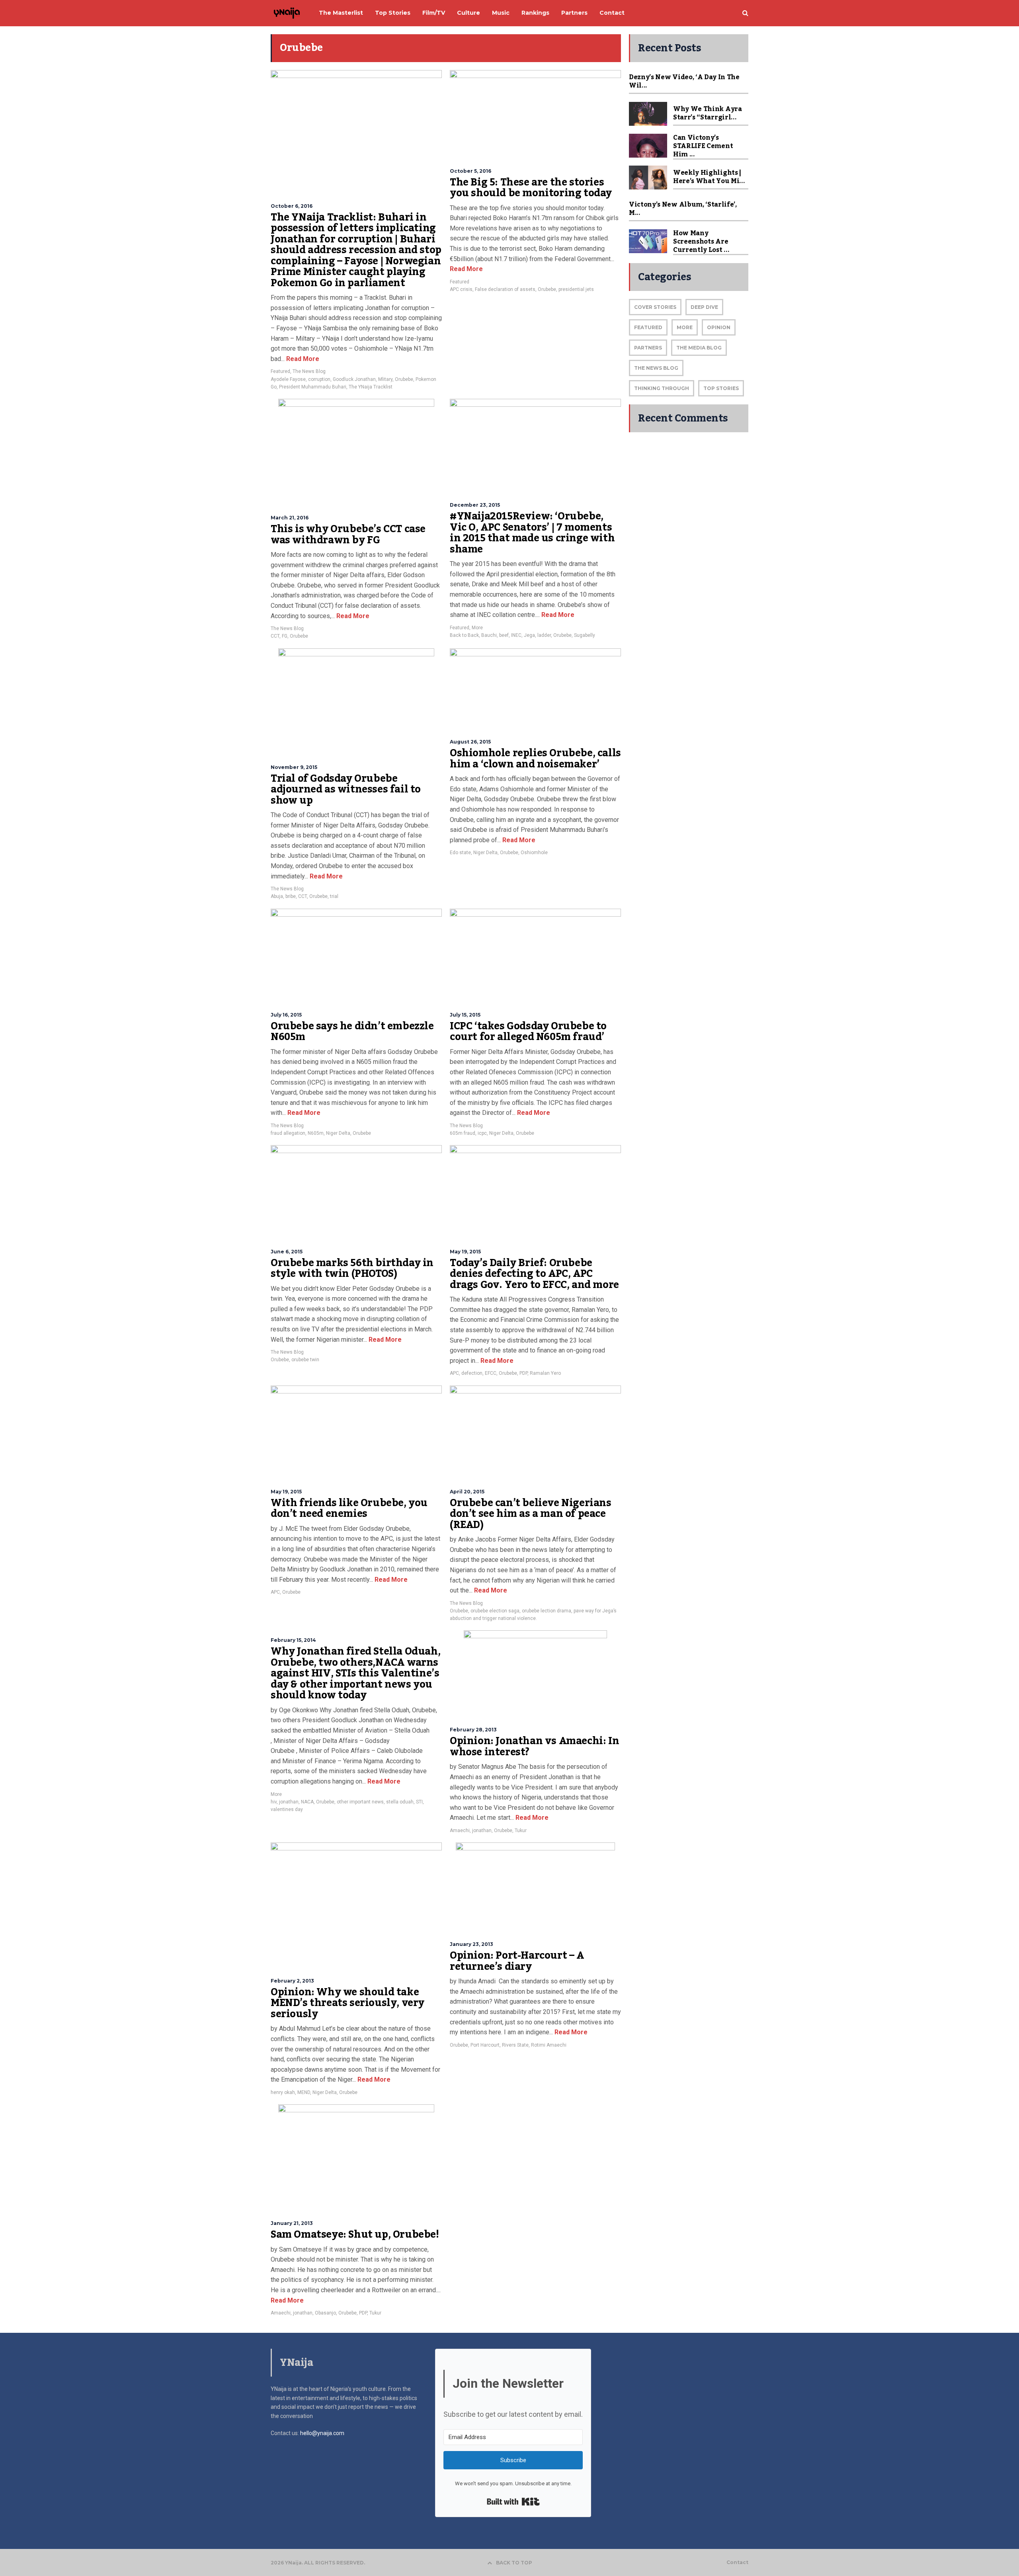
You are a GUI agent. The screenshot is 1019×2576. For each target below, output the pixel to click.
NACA (307, 1802)
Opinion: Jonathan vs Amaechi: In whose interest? (534, 1747)
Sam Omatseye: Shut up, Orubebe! (355, 2234)
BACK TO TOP (514, 2563)
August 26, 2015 (470, 742)
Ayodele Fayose (288, 379)
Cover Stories (655, 307)
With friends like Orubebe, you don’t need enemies (349, 1509)
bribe (291, 896)
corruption (319, 379)
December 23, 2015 (475, 505)
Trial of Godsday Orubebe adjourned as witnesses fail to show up (346, 789)
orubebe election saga (495, 1611)
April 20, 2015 (467, 1492)
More (477, 628)
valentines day (287, 1809)
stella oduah (400, 1802)
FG (285, 636)
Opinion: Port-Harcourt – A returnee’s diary (517, 1961)
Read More (302, 359)
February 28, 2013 (473, 1730)
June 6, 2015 (287, 1252)
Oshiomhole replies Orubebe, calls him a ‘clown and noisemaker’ (535, 759)
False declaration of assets (505, 289)
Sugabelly (585, 635)
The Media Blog (699, 348)
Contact (737, 2562)
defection (472, 1373)
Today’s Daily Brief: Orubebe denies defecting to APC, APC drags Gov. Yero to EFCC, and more (534, 1274)
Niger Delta (485, 853)
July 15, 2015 (465, 1015)
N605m (316, 1133)
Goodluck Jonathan (354, 379)
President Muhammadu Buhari (313, 387)
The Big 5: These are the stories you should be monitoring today (531, 188)
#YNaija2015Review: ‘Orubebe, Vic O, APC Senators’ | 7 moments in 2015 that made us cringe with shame (532, 533)
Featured (280, 371)
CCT (275, 636)
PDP (523, 1373)
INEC (516, 635)
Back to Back (464, 635)
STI (419, 1802)
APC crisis (461, 289)
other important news (360, 1802)
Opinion (719, 327)
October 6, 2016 (292, 206)
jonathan (289, 1802)
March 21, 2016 (290, 518)
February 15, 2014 (293, 1640)
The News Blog (309, 371)
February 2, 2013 (292, 1981)
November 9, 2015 (294, 767)
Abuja (277, 896)
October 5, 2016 (470, 171)
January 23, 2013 (471, 1944)
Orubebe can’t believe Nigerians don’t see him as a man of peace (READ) (531, 1514)
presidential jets (576, 289)
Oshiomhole (534, 853)
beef (504, 635)
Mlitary (385, 379)
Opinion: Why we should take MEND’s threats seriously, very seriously (347, 2003)
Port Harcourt (485, 2045)
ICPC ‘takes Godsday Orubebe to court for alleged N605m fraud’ (528, 1032)
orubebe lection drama (547, 1611)
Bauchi (489, 635)
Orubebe (404, 379)
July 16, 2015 (286, 1015)
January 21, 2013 (292, 2223)
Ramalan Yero (545, 1373)
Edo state (460, 853)
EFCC (491, 1373)
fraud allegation (288, 1133)
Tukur (521, 1831)
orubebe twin (305, 1360)
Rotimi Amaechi (549, 2045)
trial (334, 896)
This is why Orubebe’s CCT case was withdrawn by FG (348, 535)
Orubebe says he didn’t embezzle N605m (352, 1032)
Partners (648, 348)
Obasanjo (325, 2313)
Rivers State (515, 2045)
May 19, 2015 (465, 1252)
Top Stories (721, 388)
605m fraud (463, 1133)
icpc (482, 1133)
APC (454, 1373)
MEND (304, 2092)
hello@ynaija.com (322, 2433)
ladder (544, 635)
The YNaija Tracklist (371, 387)
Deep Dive (704, 307)
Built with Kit (513, 2502)
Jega (529, 635)
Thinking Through (662, 388)
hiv (274, 1802)
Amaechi (460, 1831)
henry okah (283, 2092)
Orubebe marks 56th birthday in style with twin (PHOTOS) (352, 1268)
